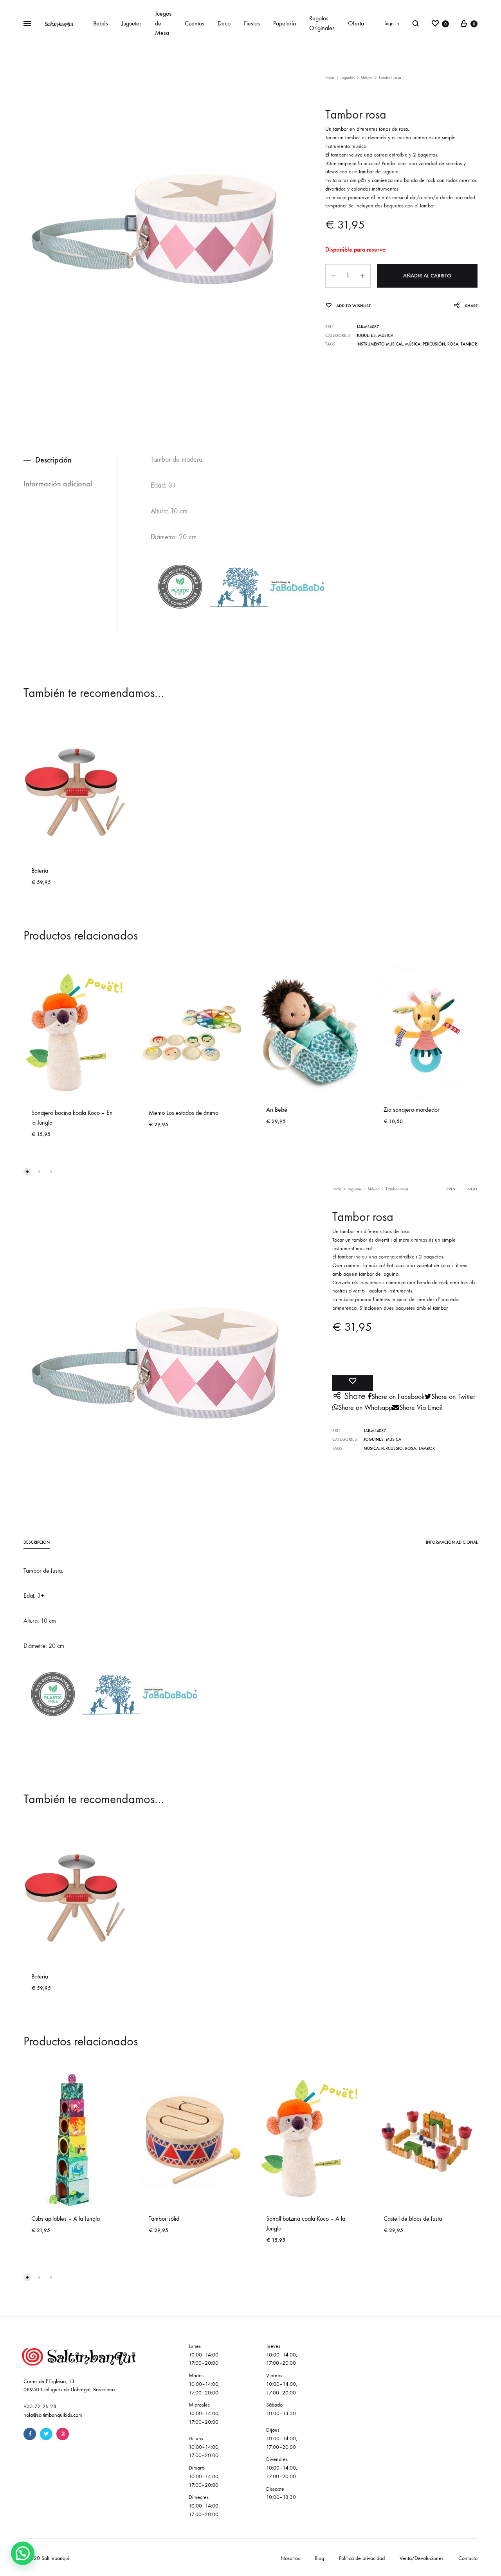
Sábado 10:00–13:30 (281, 2409)
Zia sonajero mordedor (412, 1110)
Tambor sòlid (164, 2219)
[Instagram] (63, 2434)
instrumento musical (380, 344)
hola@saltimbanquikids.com (53, 2415)
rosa (453, 344)
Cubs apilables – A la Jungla (66, 2219)
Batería (40, 870)
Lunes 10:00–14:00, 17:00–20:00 (204, 2355)
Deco (224, 23)
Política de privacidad (362, 2558)
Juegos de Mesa (163, 23)
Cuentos (195, 23)
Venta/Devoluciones (422, 2558)
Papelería (285, 23)
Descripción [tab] (53, 460)
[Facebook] (30, 2434)
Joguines (354, 1189)
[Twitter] (46, 2434)
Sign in (392, 23)
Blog (319, 2558)
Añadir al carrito (427, 276)
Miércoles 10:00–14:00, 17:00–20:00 (204, 2413)
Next (472, 1189)
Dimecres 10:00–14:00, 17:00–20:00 (204, 2506)
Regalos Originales (322, 23)
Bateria (40, 1976)
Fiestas (252, 23)
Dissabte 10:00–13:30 (281, 2493)
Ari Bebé (277, 1110)
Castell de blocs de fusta (413, 2219)
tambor (469, 344)
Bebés (101, 23)
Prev (451, 1189)
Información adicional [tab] (58, 484)
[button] (23, 2553)
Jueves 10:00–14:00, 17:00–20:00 (282, 2355)
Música (367, 78)
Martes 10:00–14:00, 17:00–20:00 (204, 2384)
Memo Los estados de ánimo (184, 1113)
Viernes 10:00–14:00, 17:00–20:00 (282, 2384)
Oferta (356, 23)
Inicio (330, 78)
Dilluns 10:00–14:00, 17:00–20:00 (204, 2447)
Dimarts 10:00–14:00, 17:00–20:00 (204, 2476)
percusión (434, 344)
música (413, 344)
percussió (392, 1448)
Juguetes (132, 23)
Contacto (468, 2558)
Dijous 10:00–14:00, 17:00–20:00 (282, 2438)
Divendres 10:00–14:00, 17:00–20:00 (282, 2468)
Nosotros (290, 2558)
